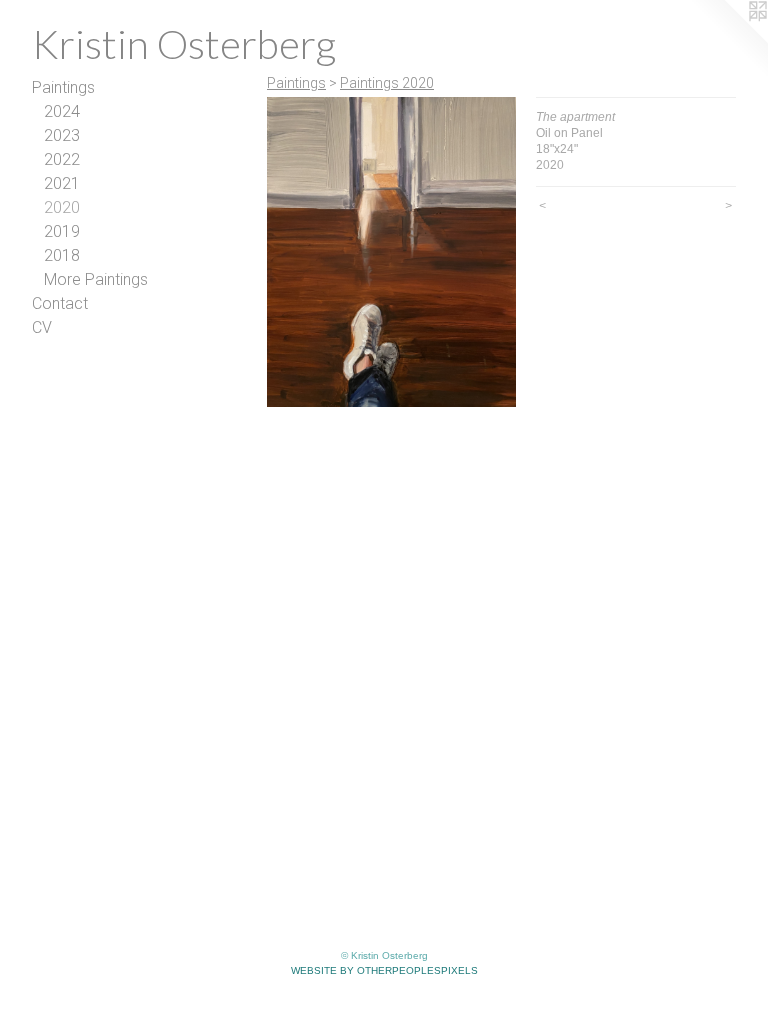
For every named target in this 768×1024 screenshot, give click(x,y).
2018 (62, 255)
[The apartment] (391, 252)
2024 (62, 111)
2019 (62, 231)
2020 (62, 207)
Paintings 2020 (387, 83)
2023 (62, 135)
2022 (62, 159)
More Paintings (96, 279)
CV (42, 327)
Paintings (63, 87)
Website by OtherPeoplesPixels (384, 970)
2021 (62, 183)
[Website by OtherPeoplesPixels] (728, 40)
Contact (60, 303)
